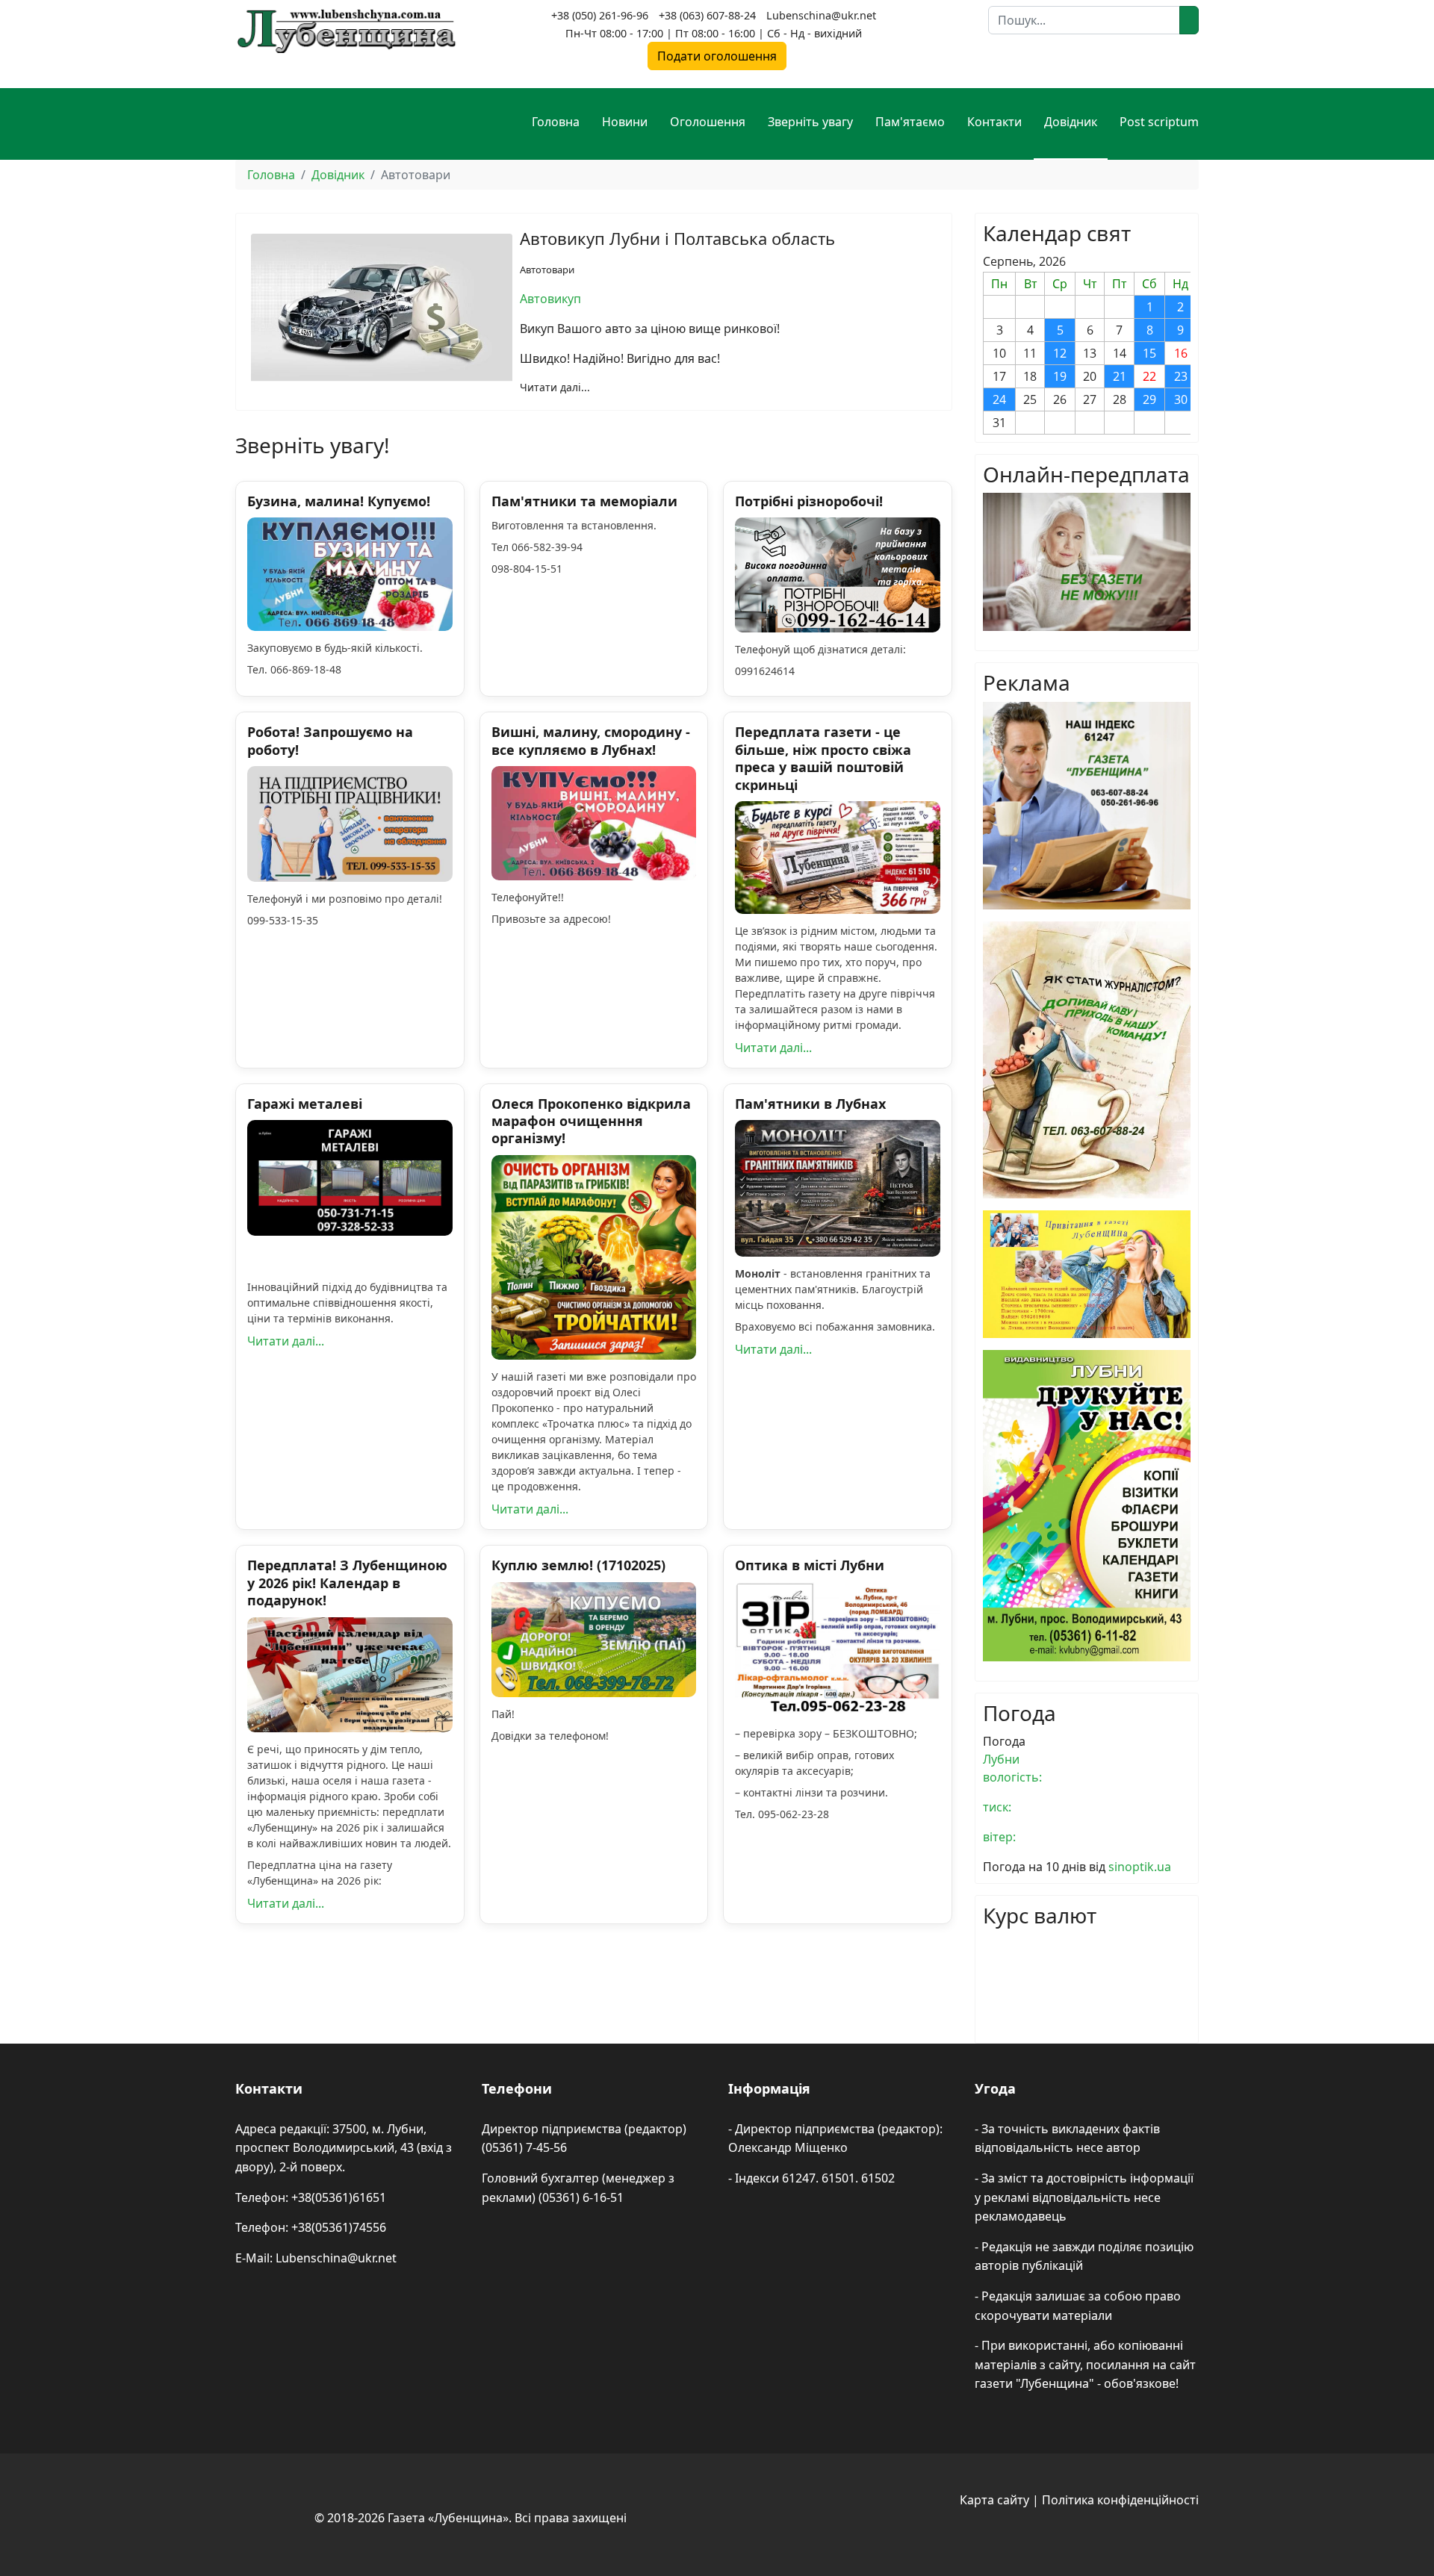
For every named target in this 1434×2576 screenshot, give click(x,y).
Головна (556, 122)
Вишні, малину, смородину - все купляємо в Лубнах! (591, 740)
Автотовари (547, 270)
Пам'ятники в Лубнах (810, 1104)
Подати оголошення (717, 56)
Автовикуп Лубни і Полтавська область (677, 238)
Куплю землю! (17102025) (578, 1565)
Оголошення (708, 122)
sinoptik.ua (1140, 1867)
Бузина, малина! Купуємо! (339, 501)
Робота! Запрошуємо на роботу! (330, 740)
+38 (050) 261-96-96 (600, 15)
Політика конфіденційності (1120, 2500)
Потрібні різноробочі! (809, 501)
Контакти (994, 122)
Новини (625, 122)
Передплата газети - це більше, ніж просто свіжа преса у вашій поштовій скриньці (823, 758)
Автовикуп (550, 299)
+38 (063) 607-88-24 (707, 15)
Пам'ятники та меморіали (584, 501)
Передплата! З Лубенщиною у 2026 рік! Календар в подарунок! (347, 1583)
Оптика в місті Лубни (810, 1565)
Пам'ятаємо (910, 122)
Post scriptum (1159, 122)
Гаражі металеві (305, 1104)
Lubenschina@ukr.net (821, 15)
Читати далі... (555, 387)
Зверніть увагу (810, 122)
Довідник (1071, 122)
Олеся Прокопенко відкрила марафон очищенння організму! (591, 1121)
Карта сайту (994, 2500)
